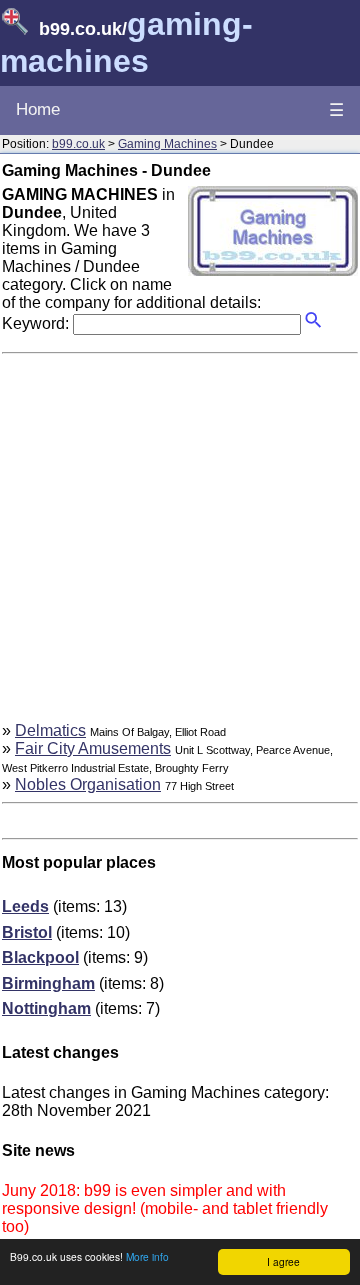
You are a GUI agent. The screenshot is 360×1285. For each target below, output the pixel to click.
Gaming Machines (167, 144)
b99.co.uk (78, 144)
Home (38, 109)
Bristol (27, 932)
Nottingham (46, 1008)
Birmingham (48, 983)
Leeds (25, 906)
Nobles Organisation (88, 784)
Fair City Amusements (93, 748)
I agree (283, 1261)
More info (147, 1256)
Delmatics (50, 730)
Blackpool (40, 957)
